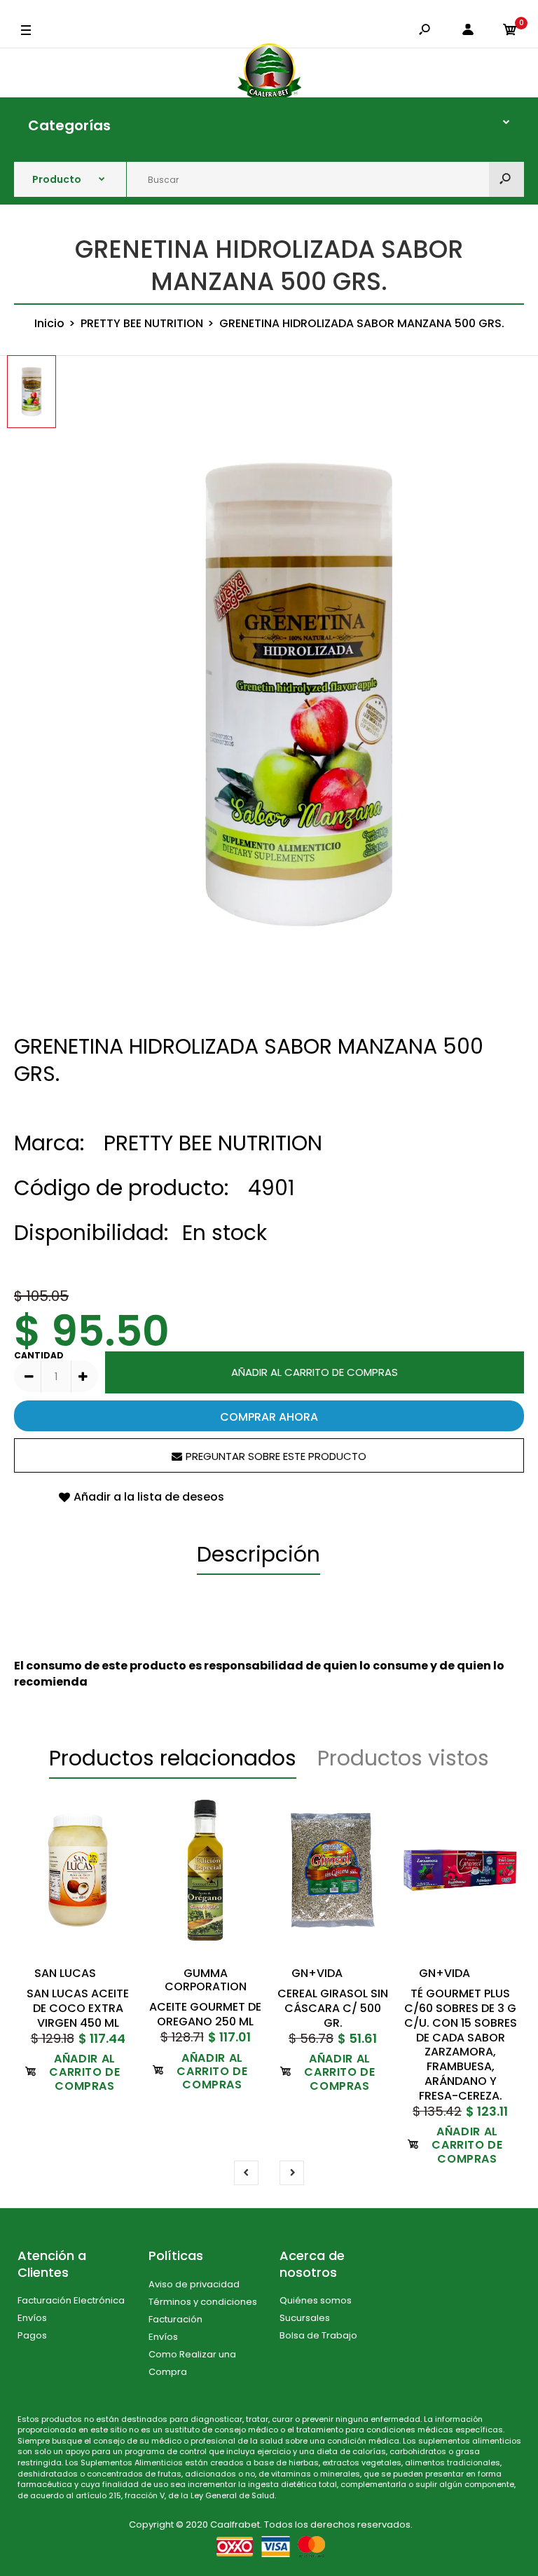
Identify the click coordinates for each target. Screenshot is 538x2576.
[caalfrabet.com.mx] (269, 73)
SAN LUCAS (65, 1973)
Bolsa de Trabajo (318, 2335)
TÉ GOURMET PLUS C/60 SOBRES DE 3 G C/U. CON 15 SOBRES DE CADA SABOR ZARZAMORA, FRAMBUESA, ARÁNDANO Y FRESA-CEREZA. (461, 2045)
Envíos (32, 2318)
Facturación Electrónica (71, 2300)
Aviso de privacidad (194, 2284)
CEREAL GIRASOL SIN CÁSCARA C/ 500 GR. (333, 2008)
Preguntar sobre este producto (276, 1456)
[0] (510, 31)
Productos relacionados (173, 1758)
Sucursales (305, 2318)
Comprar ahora (269, 1417)
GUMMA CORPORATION (206, 1980)
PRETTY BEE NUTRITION (213, 1143)
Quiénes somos (316, 2300)
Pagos (32, 2335)
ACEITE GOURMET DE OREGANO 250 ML (205, 2014)
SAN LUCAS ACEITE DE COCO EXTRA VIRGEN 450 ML (78, 2008)
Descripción (258, 1554)
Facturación (175, 2319)
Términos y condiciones (203, 2302)
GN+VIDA (317, 1973)
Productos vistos (403, 1758)
